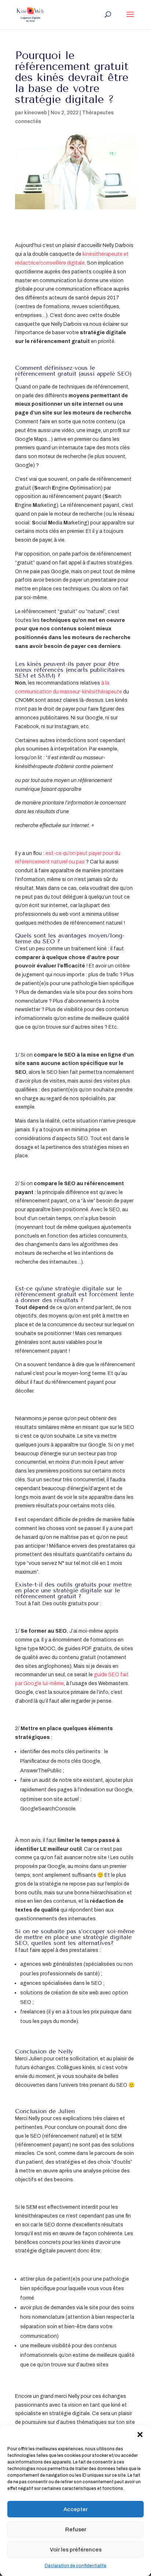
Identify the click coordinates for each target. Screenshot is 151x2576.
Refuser (76, 2529)
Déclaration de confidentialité (75, 2566)
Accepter (75, 2509)
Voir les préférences (76, 2550)
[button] (140, 2435)
